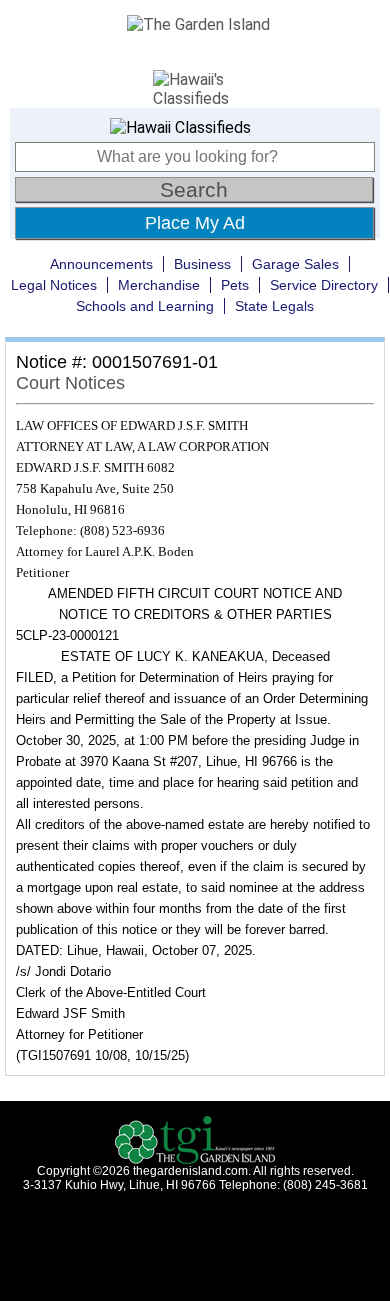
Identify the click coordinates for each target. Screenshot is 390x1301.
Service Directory (324, 285)
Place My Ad (195, 223)
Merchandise (159, 285)
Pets (235, 285)
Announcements (101, 264)
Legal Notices (54, 285)
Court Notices (70, 383)
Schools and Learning (145, 306)
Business (202, 264)
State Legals (274, 306)
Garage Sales (295, 264)
